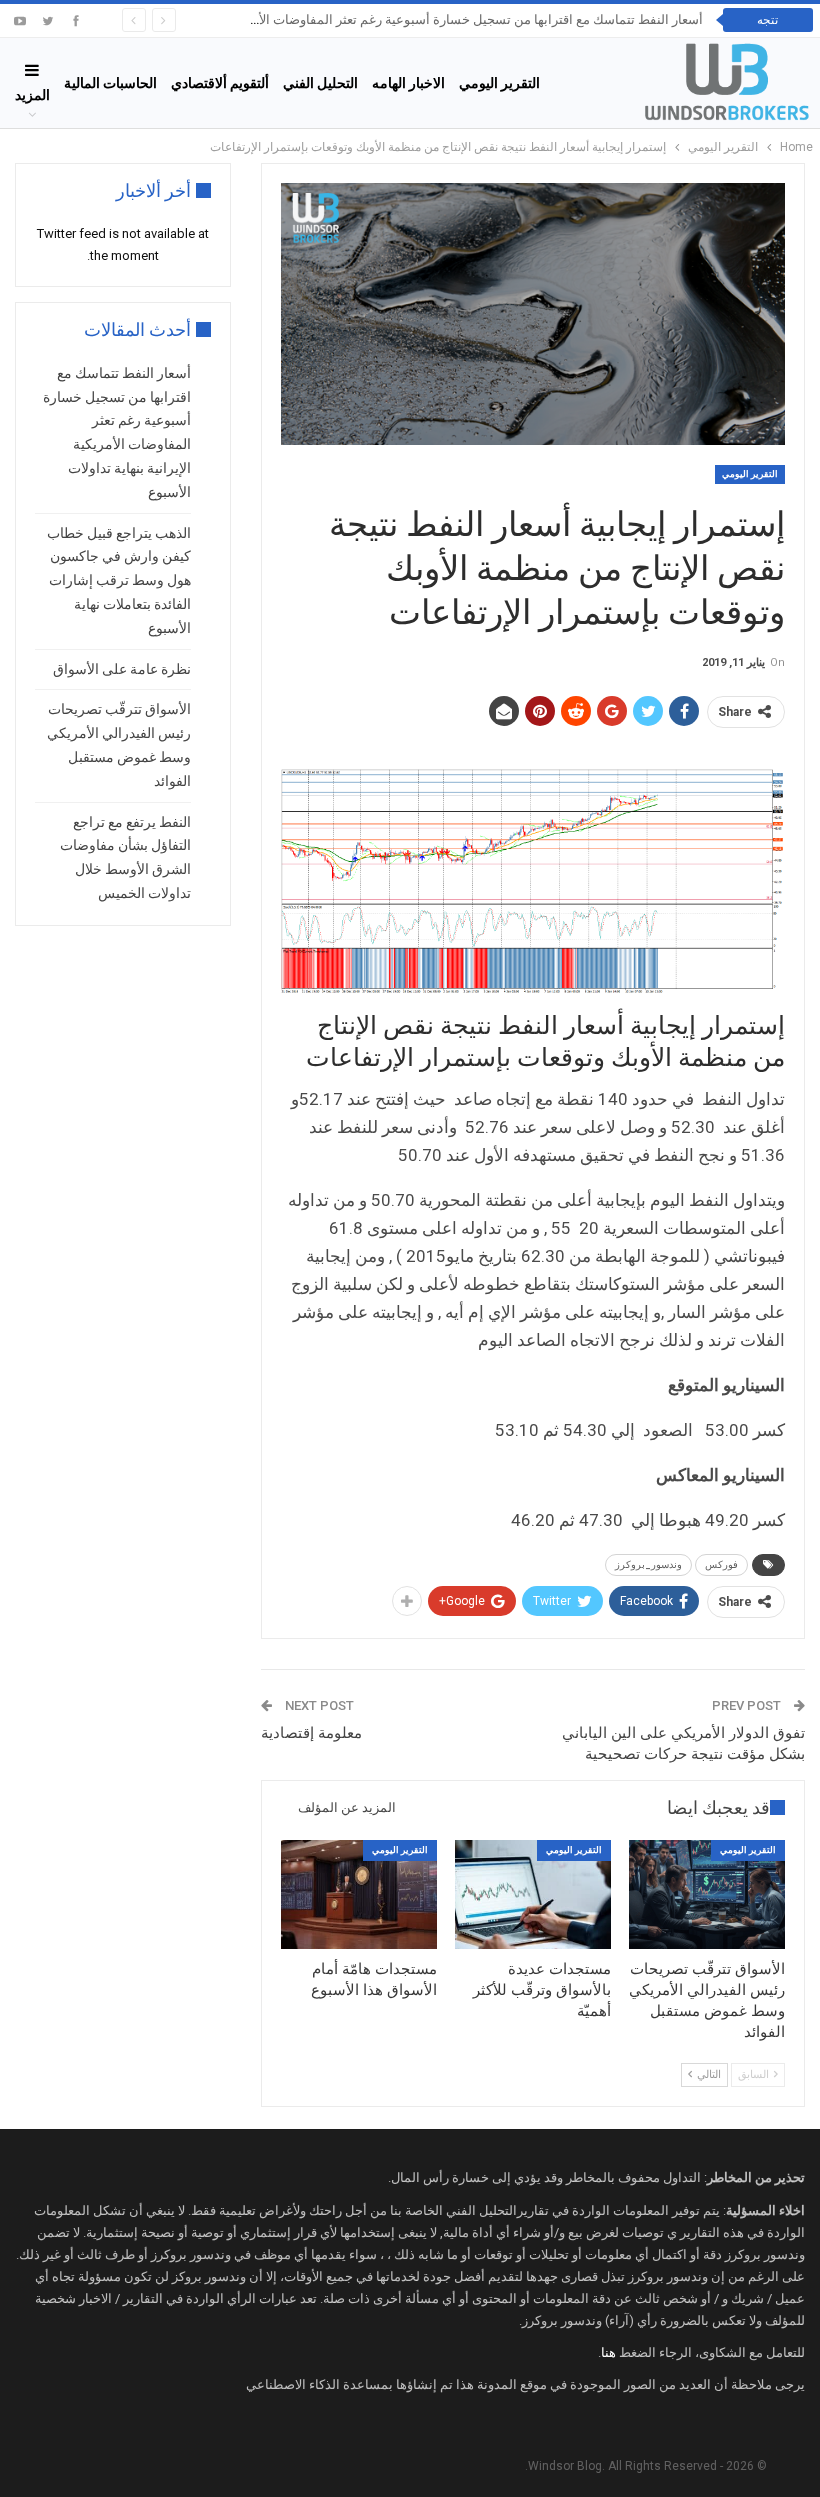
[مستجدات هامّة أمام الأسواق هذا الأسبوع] (359, 1894)
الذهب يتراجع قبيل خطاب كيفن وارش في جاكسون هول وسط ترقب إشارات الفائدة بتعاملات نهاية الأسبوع (119, 580)
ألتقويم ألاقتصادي (220, 83)
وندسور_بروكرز (648, 1564)
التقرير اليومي (499, 83)
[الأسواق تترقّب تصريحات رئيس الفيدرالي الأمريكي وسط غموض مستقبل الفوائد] (707, 1894)
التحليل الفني (320, 83)
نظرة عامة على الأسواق (122, 669)
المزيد (32, 95)
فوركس (721, 1564)
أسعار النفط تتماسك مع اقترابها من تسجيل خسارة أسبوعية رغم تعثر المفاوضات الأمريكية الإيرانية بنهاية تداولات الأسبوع (381, 19)
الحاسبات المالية (110, 83)
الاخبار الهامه (408, 83)
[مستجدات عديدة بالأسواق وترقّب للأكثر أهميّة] (533, 1894)
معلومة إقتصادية (311, 1733)
